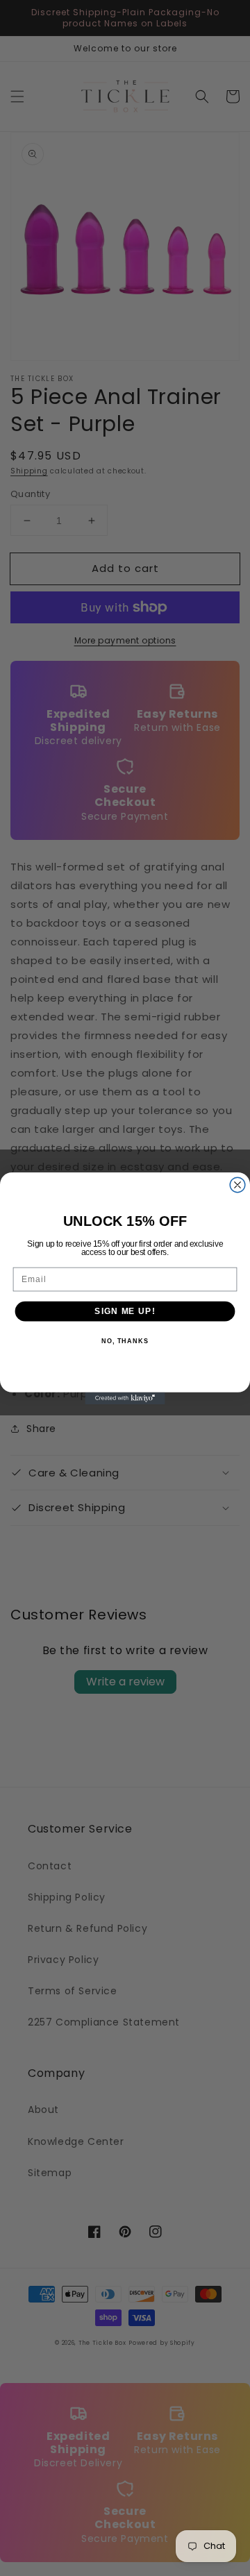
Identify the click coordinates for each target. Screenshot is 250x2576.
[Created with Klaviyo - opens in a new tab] (125, 1398)
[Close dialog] (237, 1185)
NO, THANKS (125, 1341)
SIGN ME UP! (125, 1311)
